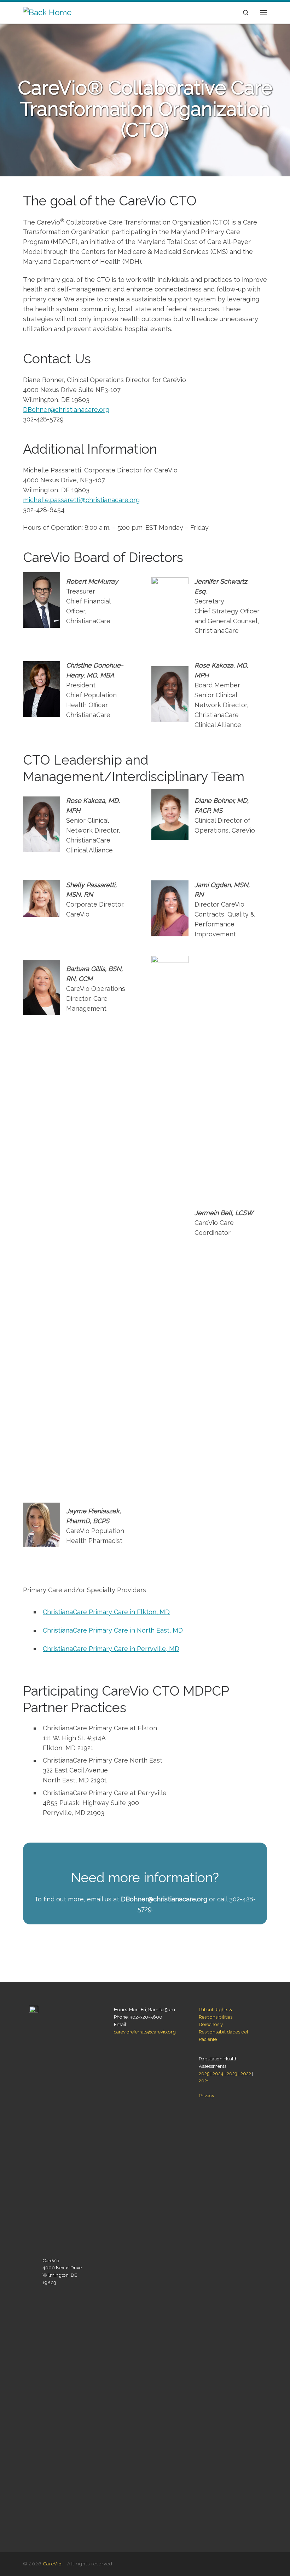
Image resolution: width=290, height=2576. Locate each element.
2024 (218, 2073)
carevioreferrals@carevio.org (145, 2032)
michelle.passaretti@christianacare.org (81, 500)
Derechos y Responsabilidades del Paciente (224, 2032)
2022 (246, 2073)
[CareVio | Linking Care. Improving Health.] (47, 12)
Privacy (207, 2095)
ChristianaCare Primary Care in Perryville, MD (111, 1649)
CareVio (52, 2564)
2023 (232, 2073)
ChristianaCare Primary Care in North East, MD (113, 1630)
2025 (204, 2073)
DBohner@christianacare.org (66, 410)
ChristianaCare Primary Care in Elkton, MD (106, 1612)
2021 (204, 2081)
